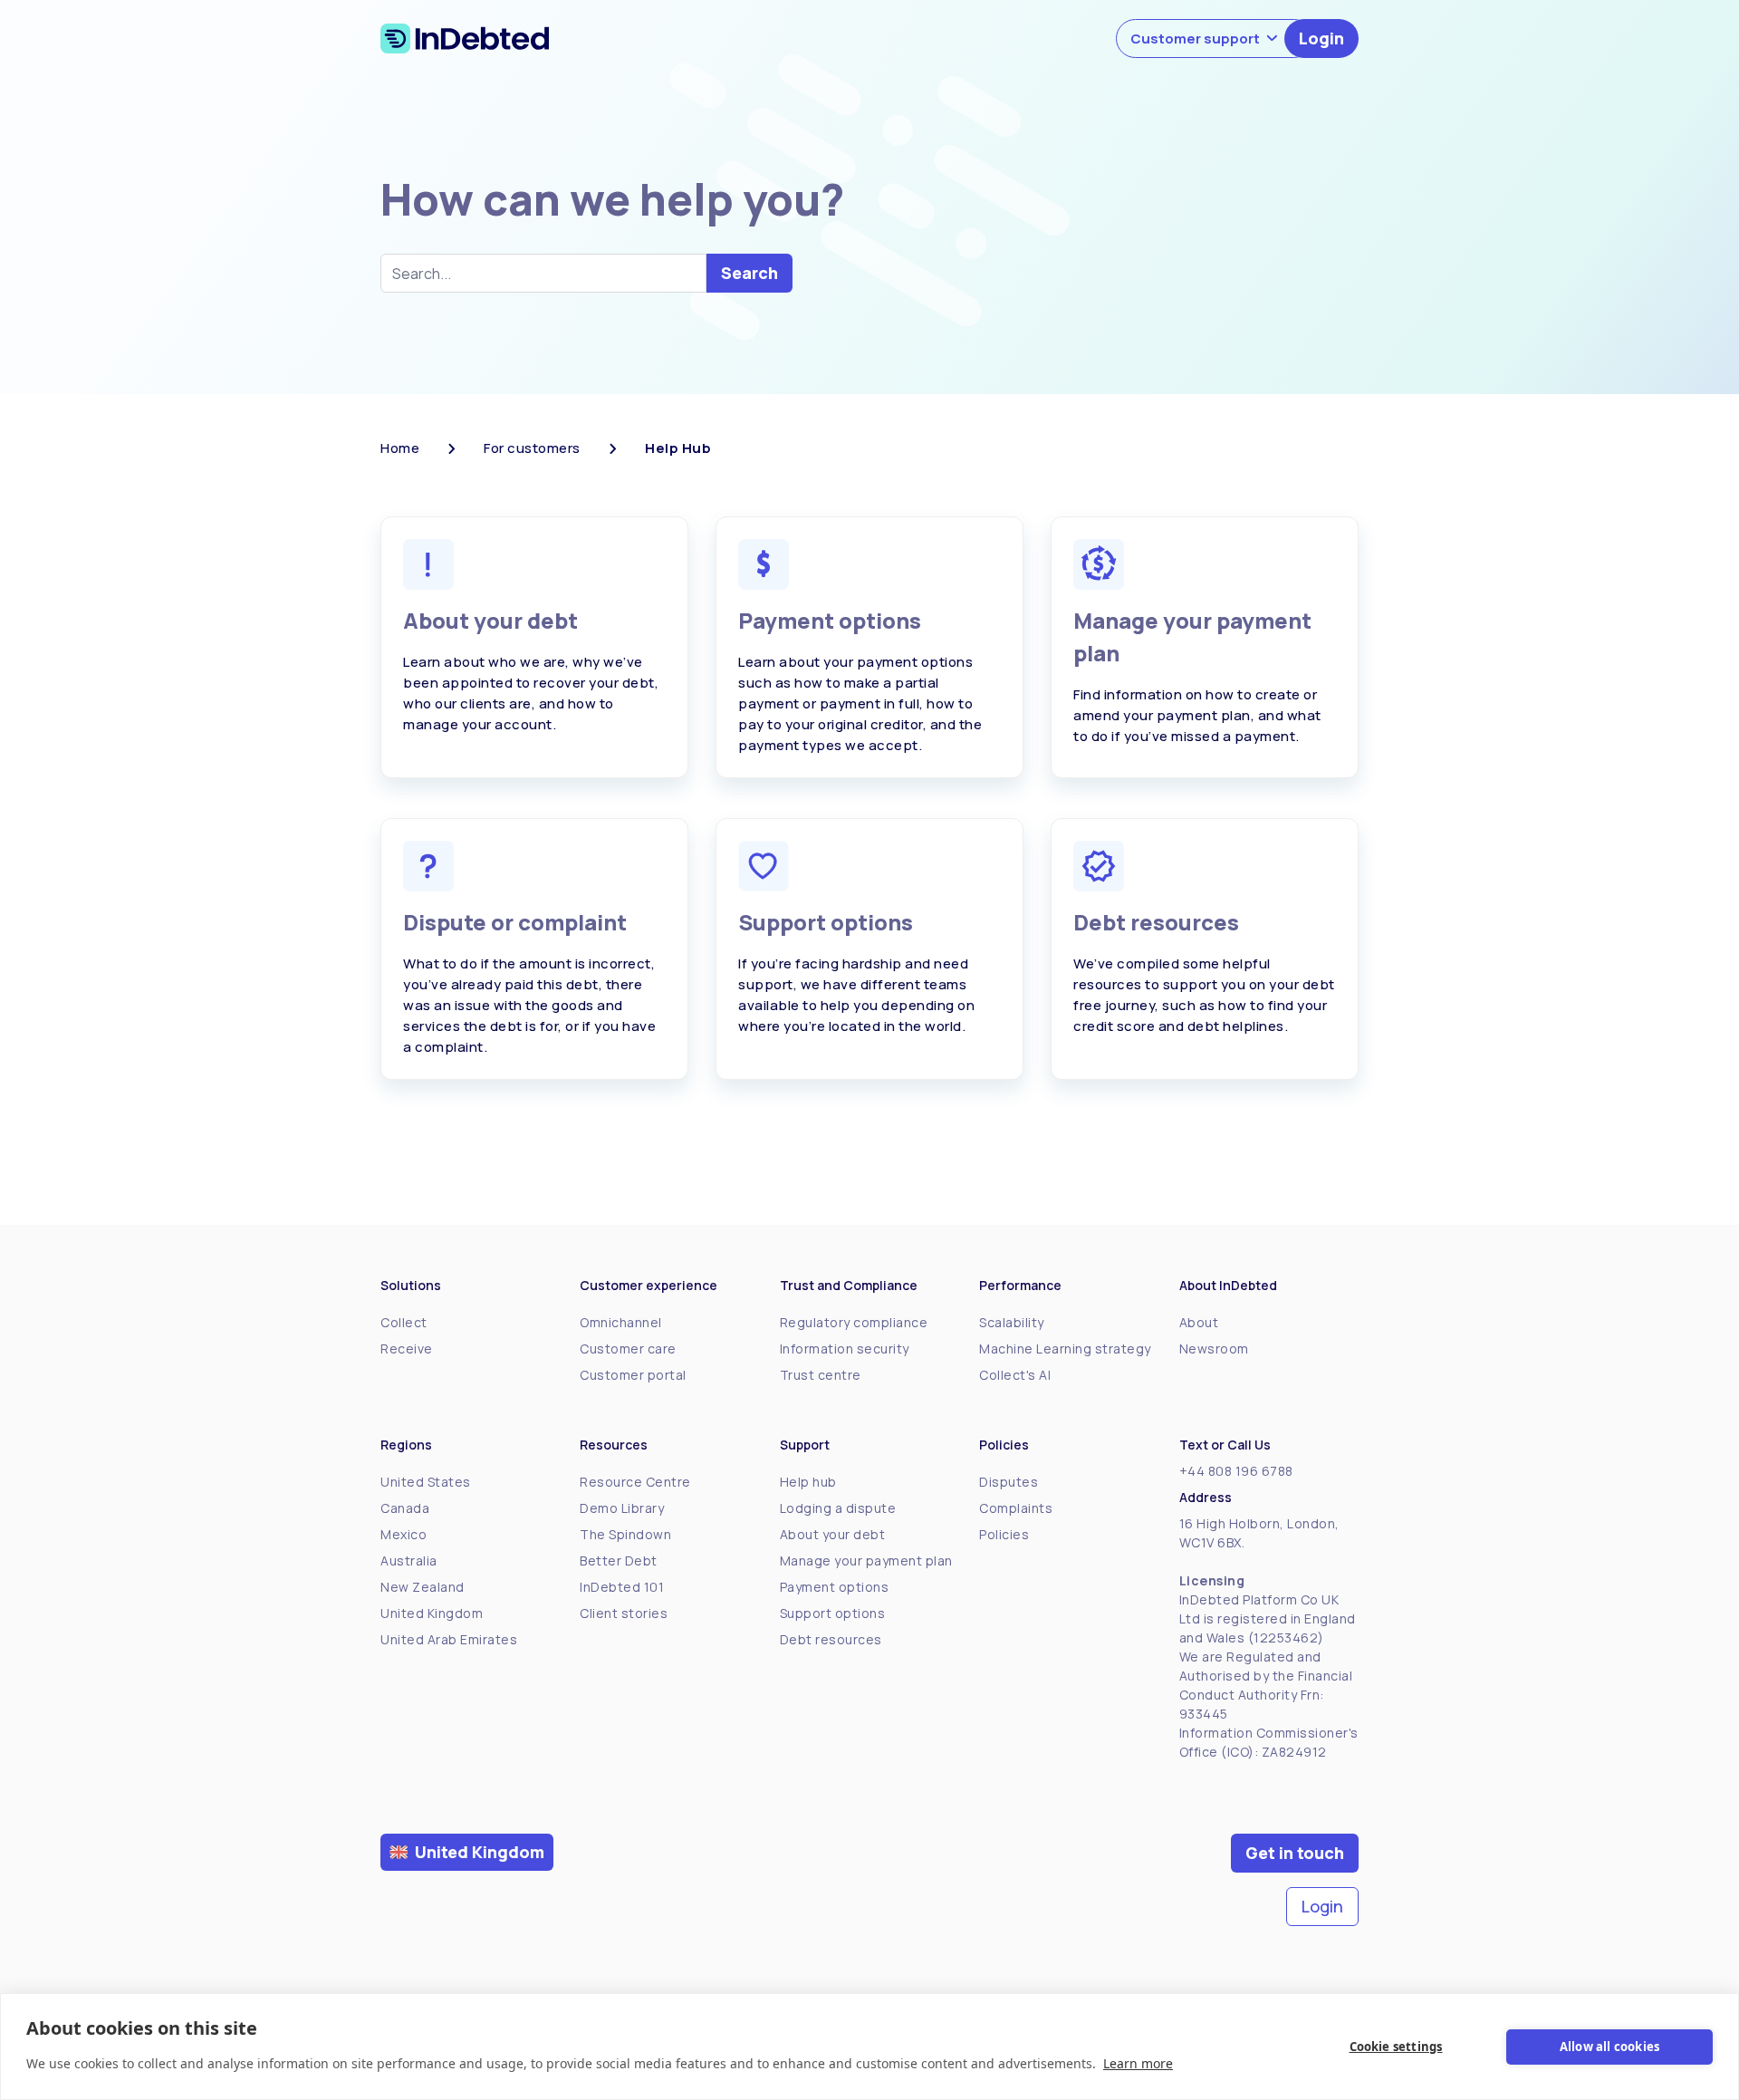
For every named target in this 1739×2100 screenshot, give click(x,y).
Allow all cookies (1609, 2047)
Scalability (1012, 1322)
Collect (404, 1322)
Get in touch (1295, 1853)
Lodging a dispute (838, 1508)
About (1199, 1322)
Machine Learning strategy (1065, 1349)
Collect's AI (1015, 1375)
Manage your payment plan (866, 1561)
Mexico (404, 1534)
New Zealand (423, 1587)
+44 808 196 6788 (1236, 1471)
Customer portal (633, 1375)
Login (1321, 38)
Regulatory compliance (854, 1322)
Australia (409, 1561)
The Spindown (625, 1534)
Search (749, 273)
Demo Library (622, 1508)
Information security (845, 1349)
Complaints (1016, 1508)
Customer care (628, 1349)
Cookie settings (1396, 2047)
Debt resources (831, 1639)
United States (426, 1482)
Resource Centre (635, 1482)
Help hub (808, 1482)
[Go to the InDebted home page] (465, 39)
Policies (1004, 1534)
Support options (833, 1613)
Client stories (624, 1613)
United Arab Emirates (449, 1639)
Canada (405, 1508)
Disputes (1009, 1482)
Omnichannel (621, 1322)
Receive (407, 1349)
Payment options (835, 1587)
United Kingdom (432, 1613)
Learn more (1138, 2063)
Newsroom (1214, 1349)
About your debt (833, 1534)
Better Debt (619, 1561)
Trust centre (821, 1375)
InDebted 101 (622, 1587)
